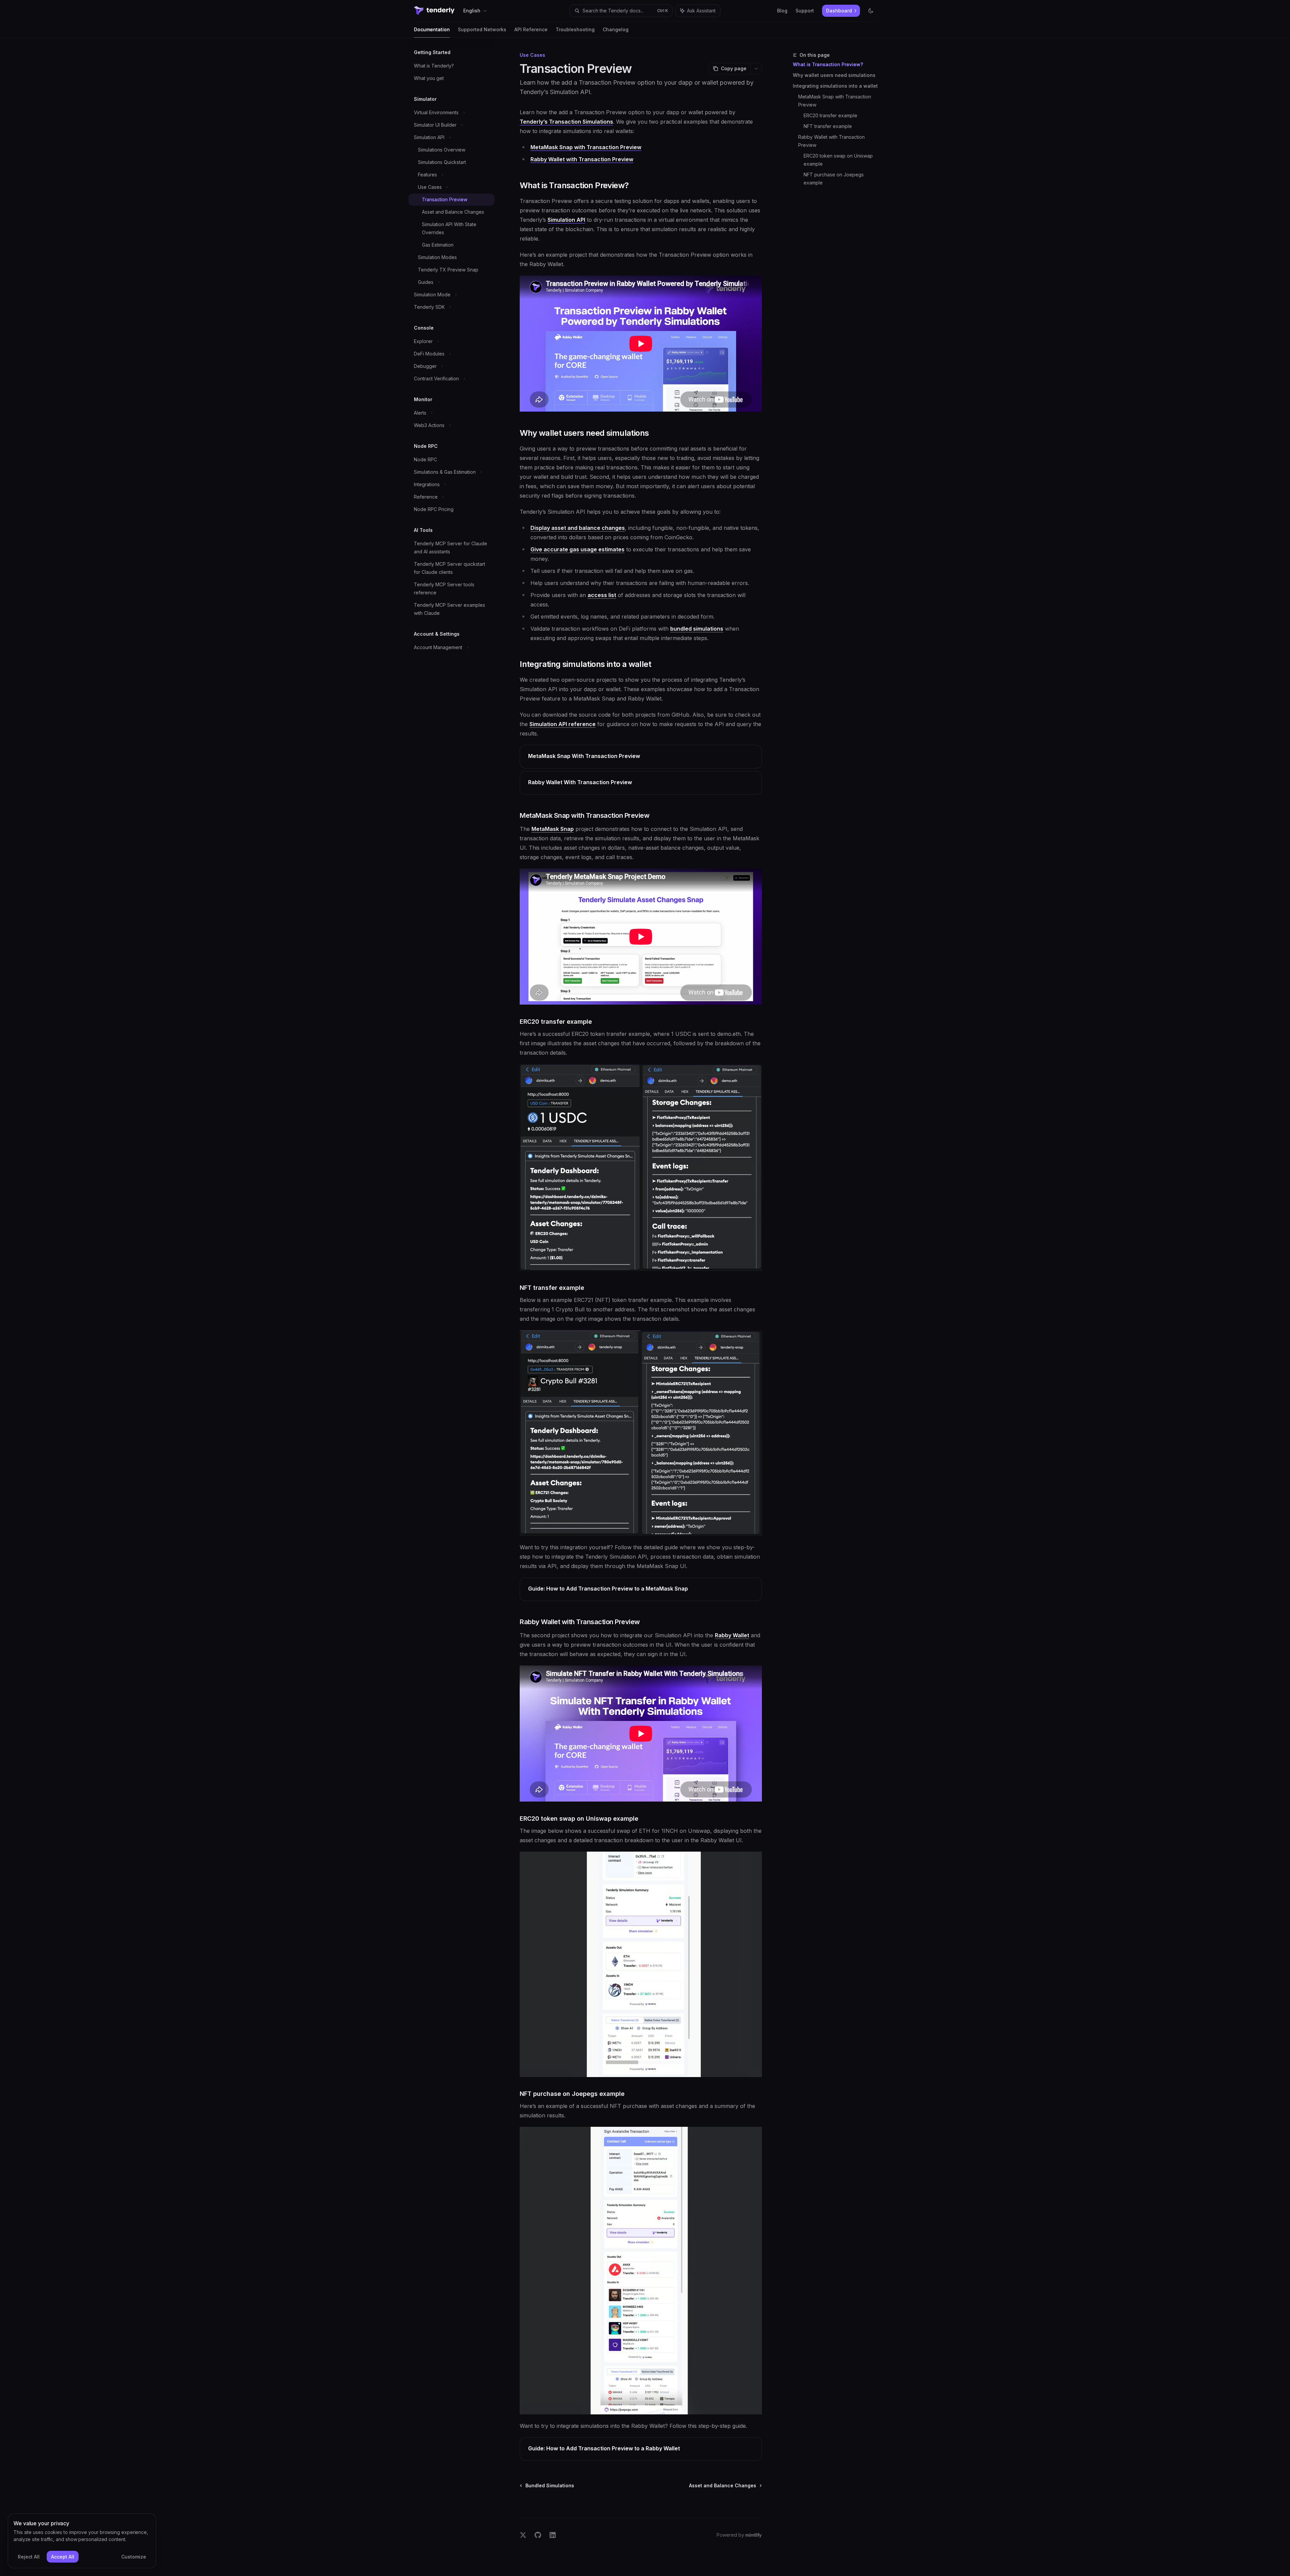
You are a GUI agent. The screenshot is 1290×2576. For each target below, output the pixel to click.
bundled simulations (697, 629)
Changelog (616, 29)
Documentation (432, 29)
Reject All (29, 2557)
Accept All (63, 2557)
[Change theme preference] (871, 11)
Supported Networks (482, 29)
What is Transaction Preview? (828, 64)
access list (602, 595)
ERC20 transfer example (830, 115)
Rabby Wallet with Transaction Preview (832, 141)
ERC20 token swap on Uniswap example (839, 160)
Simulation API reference (563, 724)
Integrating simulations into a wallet (835, 86)
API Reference (531, 29)
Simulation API (566, 220)
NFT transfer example (828, 126)
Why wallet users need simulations (834, 75)
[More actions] (756, 69)
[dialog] (82, 2541)
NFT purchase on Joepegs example (834, 179)
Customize (134, 2557)
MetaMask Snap (553, 829)
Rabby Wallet (732, 1635)
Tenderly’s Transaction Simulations (566, 122)
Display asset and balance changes (578, 528)
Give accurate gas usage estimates (577, 549)
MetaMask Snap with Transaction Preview (835, 101)
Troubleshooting (575, 29)
